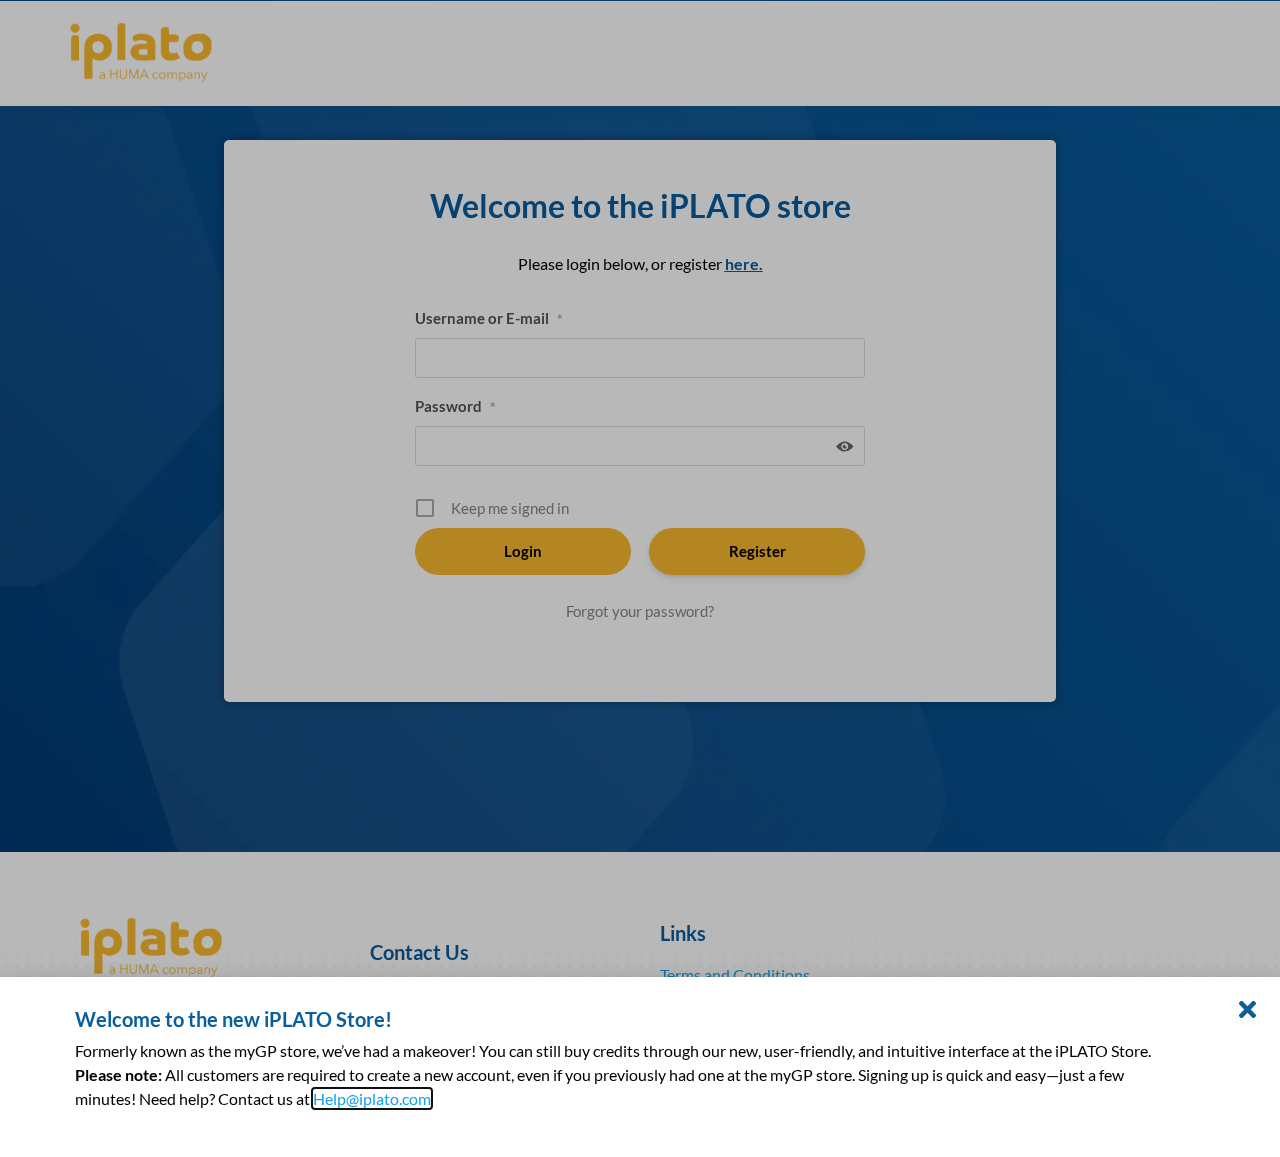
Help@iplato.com (372, 1098)
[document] (640, 578)
